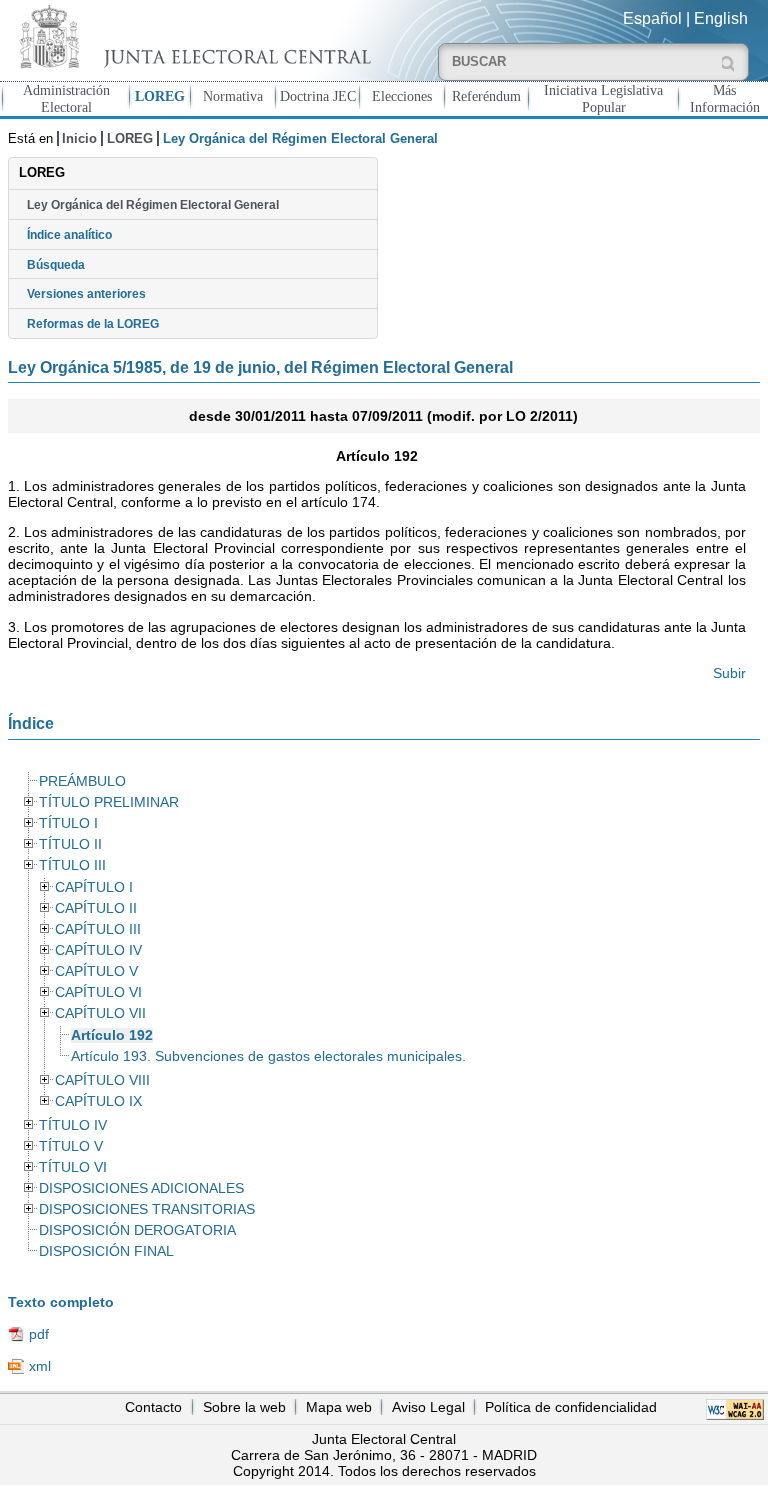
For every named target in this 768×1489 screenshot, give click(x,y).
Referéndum (486, 96)
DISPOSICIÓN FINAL (106, 1251)
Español (652, 18)
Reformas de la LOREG (93, 324)
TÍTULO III (72, 865)
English (721, 18)
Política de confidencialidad (571, 1407)
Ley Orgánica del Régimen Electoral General (153, 205)
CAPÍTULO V (96, 971)
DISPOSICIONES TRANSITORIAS (147, 1209)
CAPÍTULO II (96, 908)
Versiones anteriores (86, 294)
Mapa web (339, 1407)
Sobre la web (244, 1407)
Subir (729, 673)
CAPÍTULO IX (98, 1101)
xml (40, 1366)
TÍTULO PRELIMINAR (109, 802)
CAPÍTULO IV (98, 950)
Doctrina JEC (318, 96)
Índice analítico (69, 235)
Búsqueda (56, 265)
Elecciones (402, 96)
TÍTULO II (70, 844)
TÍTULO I (68, 823)
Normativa (233, 96)
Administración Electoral (66, 98)
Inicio (79, 138)
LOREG (160, 96)
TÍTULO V (71, 1146)
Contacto (153, 1407)
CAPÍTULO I (94, 887)
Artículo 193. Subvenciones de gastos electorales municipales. (268, 1056)
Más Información (725, 98)
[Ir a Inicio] (192, 36)
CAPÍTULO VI (98, 992)
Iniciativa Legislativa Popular (603, 98)
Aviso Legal (428, 1407)
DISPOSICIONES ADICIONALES (141, 1188)
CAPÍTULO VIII (102, 1080)
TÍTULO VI (73, 1167)
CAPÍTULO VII (100, 1013)
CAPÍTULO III (98, 929)
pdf (39, 1334)
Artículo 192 (112, 1035)
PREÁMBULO (82, 781)
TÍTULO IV (73, 1125)
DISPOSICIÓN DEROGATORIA (137, 1230)
